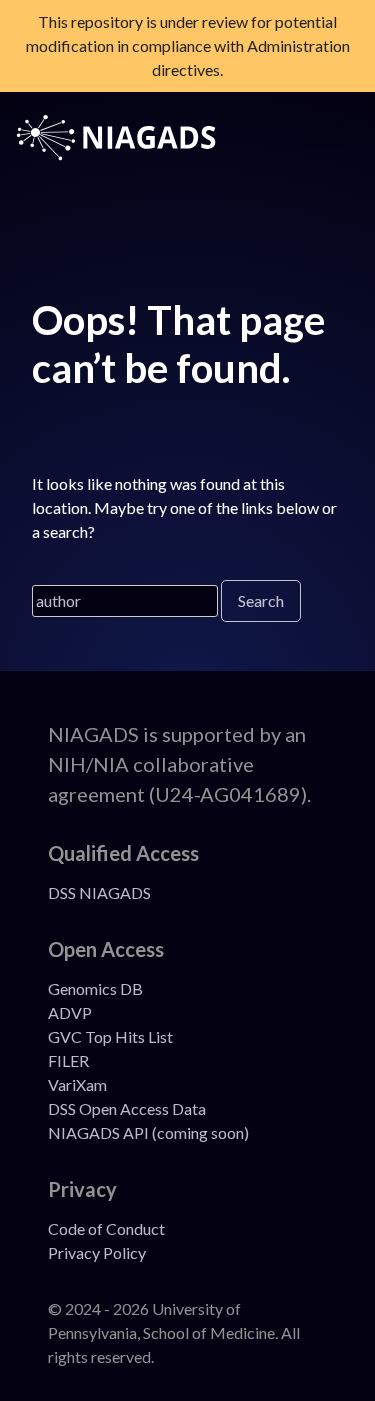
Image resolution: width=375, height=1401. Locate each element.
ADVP (70, 1012)
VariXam (77, 1084)
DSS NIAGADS (99, 892)
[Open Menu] (324, 138)
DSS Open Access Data (127, 1108)
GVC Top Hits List (110, 1036)
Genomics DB (95, 988)
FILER (68, 1060)
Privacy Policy (97, 1252)
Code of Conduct (106, 1228)
